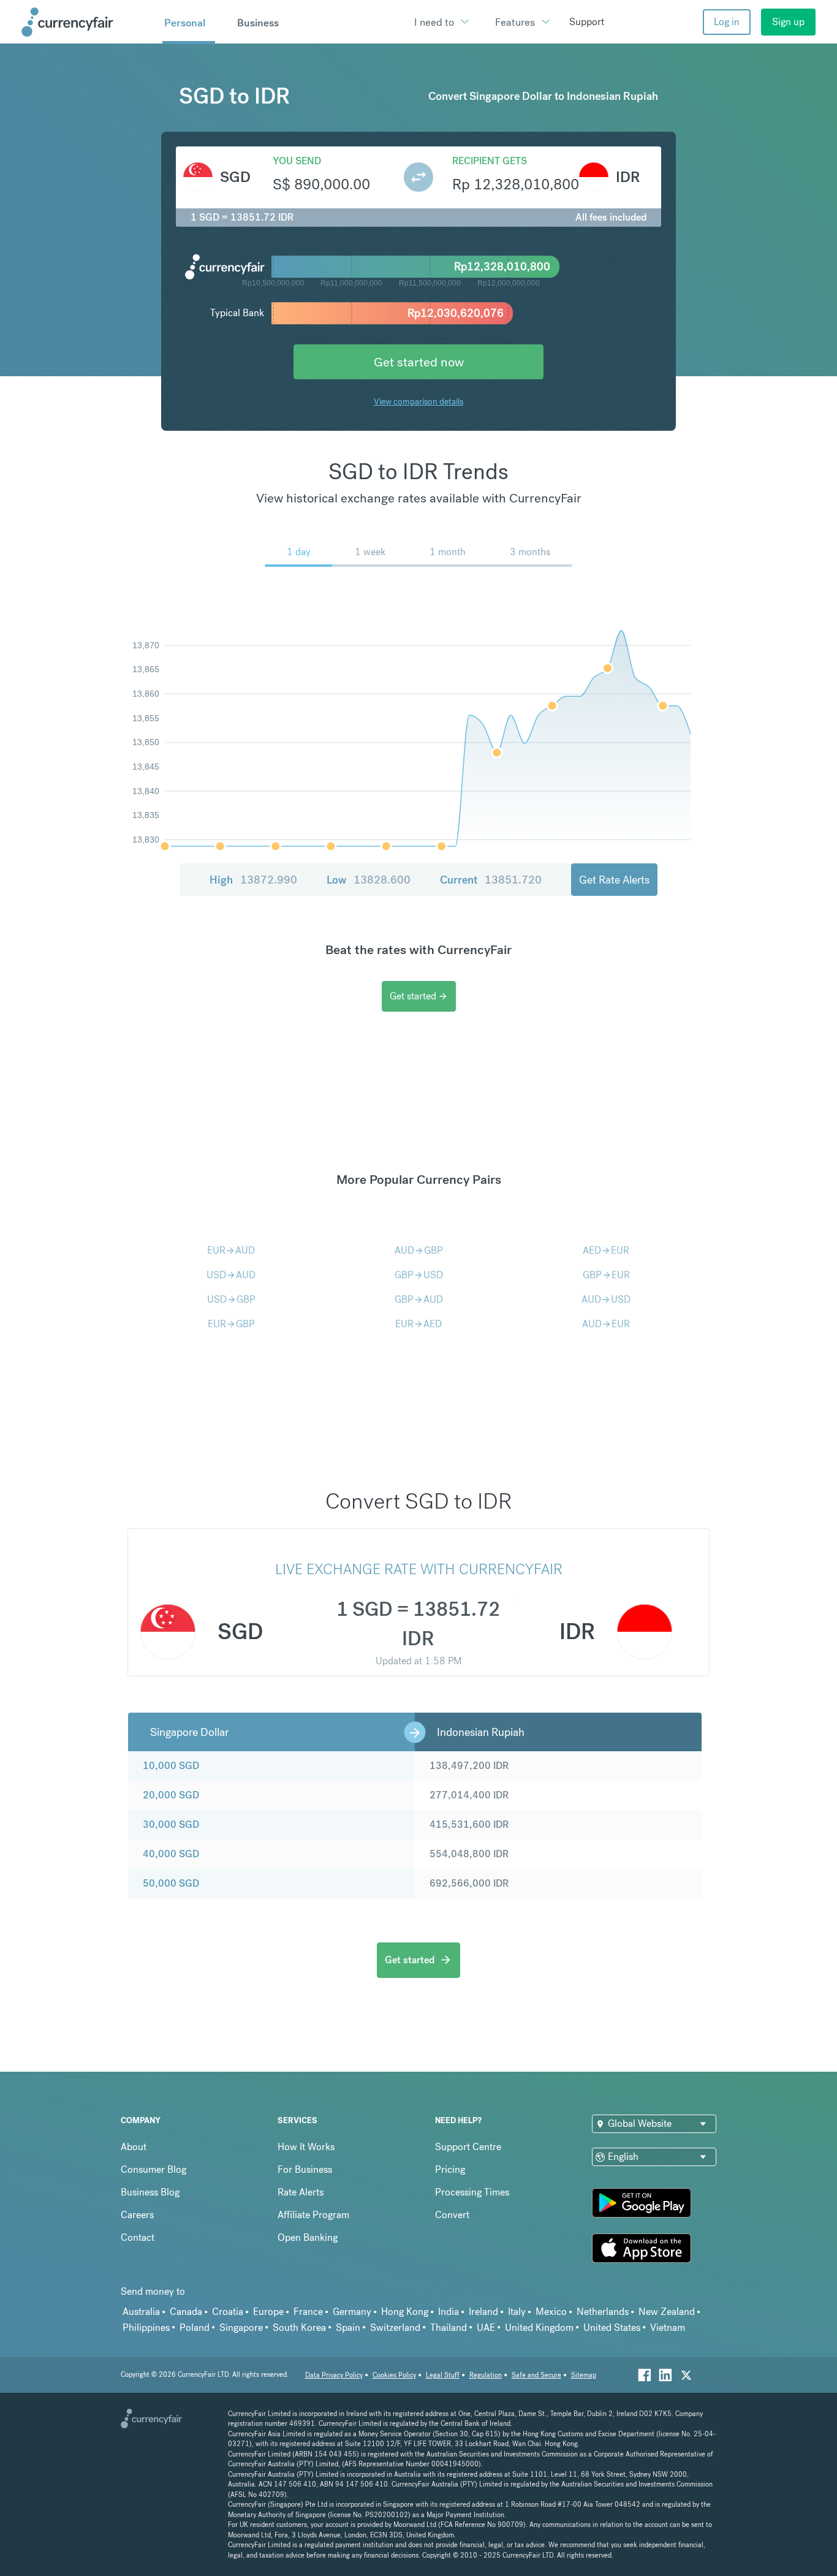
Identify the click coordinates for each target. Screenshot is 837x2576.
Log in (727, 22)
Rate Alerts (301, 2192)
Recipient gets (490, 161)
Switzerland (395, 2328)
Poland (195, 2328)
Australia (141, 2312)
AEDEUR (606, 1250)
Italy (517, 2312)
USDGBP (231, 1299)
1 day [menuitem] (299, 552)
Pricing (450, 2169)
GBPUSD (419, 1275)
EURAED (418, 1324)
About (134, 2147)
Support (587, 22)
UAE (486, 2328)
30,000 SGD (171, 1824)
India (449, 2312)
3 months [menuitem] (530, 552)
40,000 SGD (171, 1854)
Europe (268, 2312)
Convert (452, 2215)
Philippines (146, 2328)
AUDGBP (419, 1250)
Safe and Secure (536, 2375)
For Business (305, 2169)
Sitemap (584, 2375)
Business (258, 23)
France (308, 2312)
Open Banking (308, 2237)
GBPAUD (419, 1299)
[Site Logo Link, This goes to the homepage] (88, 22)
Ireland (483, 2312)
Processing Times (472, 2192)
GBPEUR (606, 1275)
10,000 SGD (171, 1766)
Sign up (788, 22)
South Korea (299, 2328)
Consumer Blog (153, 2169)
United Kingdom (539, 2328)
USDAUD (231, 1275)
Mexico (551, 2312)
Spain (348, 2328)
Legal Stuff (443, 2375)
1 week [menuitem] (370, 552)
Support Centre (468, 2147)
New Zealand (667, 2312)
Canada (186, 2312)
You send (297, 161)
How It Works (306, 2147)
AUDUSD (606, 1299)
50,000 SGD (171, 1883)
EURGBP (231, 1324)
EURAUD (231, 1250)
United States (612, 2328)
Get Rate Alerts (614, 880)
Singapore (241, 2328)
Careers (137, 2215)
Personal (185, 23)
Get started (419, 996)
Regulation (486, 2375)
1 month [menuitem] (448, 552)
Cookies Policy (394, 2375)
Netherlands (603, 2312)
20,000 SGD (171, 1795)
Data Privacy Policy (334, 2375)
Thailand (449, 2328)
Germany (352, 2312)
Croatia (228, 2312)
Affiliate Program (313, 2215)
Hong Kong (405, 2312)
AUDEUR (606, 1324)
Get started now (419, 362)
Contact (138, 2237)
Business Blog (150, 2192)
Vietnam (668, 2328)
